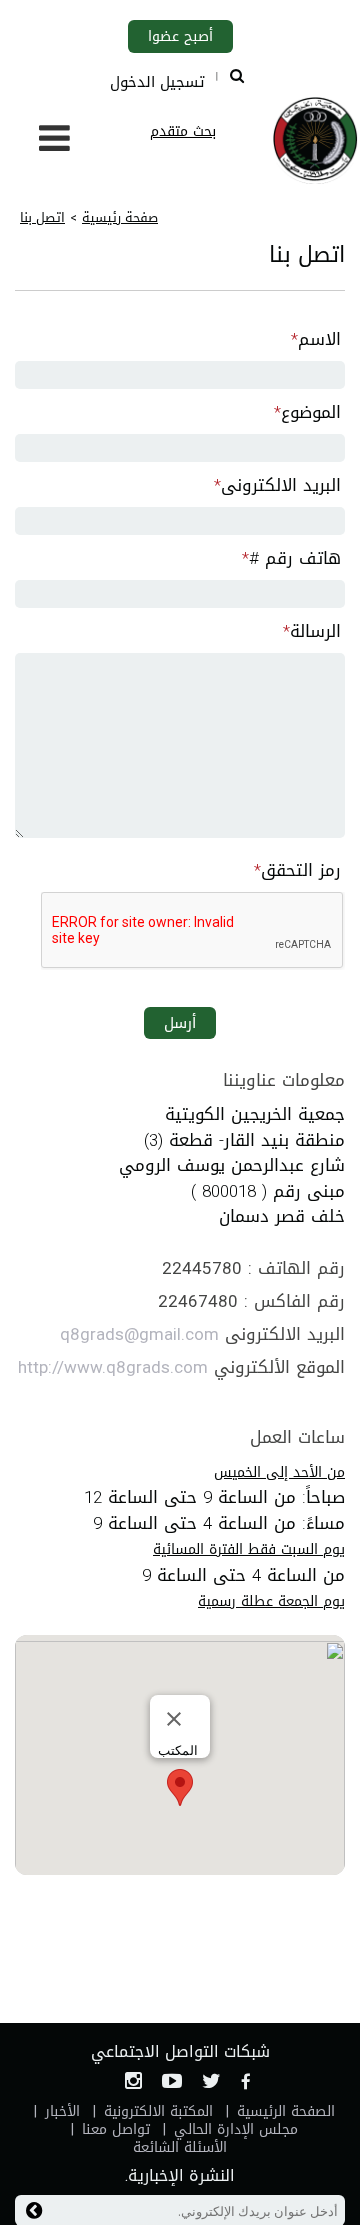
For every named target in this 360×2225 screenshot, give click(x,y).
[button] (180, 1787)
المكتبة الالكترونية (158, 2111)
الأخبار (62, 2111)
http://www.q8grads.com (113, 1367)
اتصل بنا (42, 217)
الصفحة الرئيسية (286, 2111)
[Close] (174, 1719)
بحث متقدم (183, 131)
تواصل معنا (116, 2129)
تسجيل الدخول (157, 82)
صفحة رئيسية (120, 217)
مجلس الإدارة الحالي (236, 2129)
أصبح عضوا (180, 36)
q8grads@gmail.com (139, 1334)
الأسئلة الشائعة (180, 2147)
